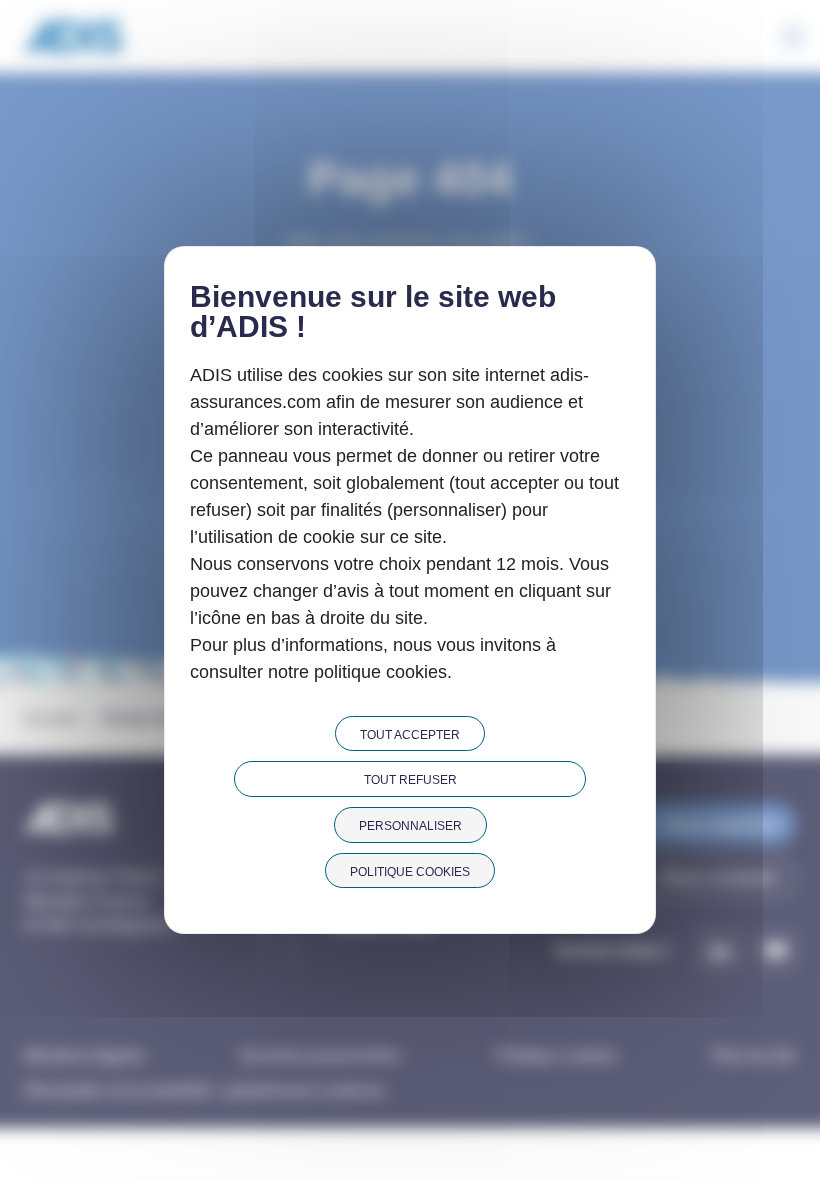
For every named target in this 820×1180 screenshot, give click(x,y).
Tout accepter (410, 735)
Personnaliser (410, 826)
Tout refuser (410, 780)
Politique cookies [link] (410, 872)
